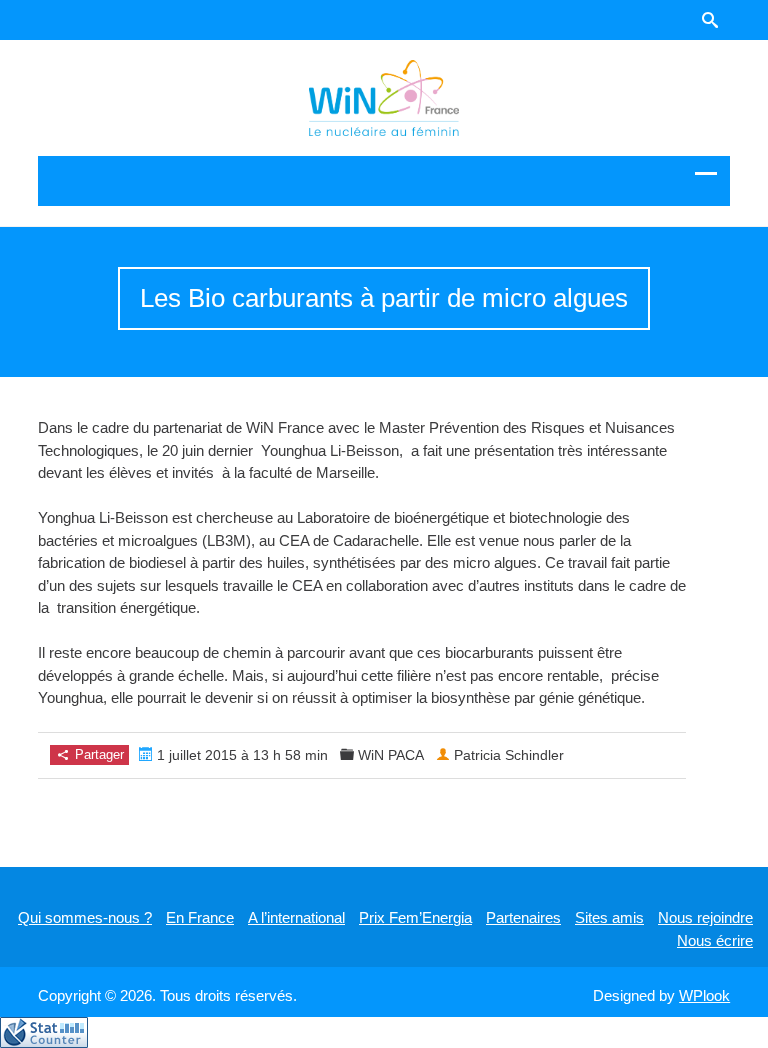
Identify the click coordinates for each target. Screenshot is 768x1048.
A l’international (296, 917)
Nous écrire (715, 940)
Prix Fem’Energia (415, 917)
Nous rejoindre (705, 917)
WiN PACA (391, 755)
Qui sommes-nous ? (85, 917)
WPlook (704, 995)
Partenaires (523, 917)
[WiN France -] (384, 98)
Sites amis (609, 917)
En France (200, 917)
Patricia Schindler (509, 755)
